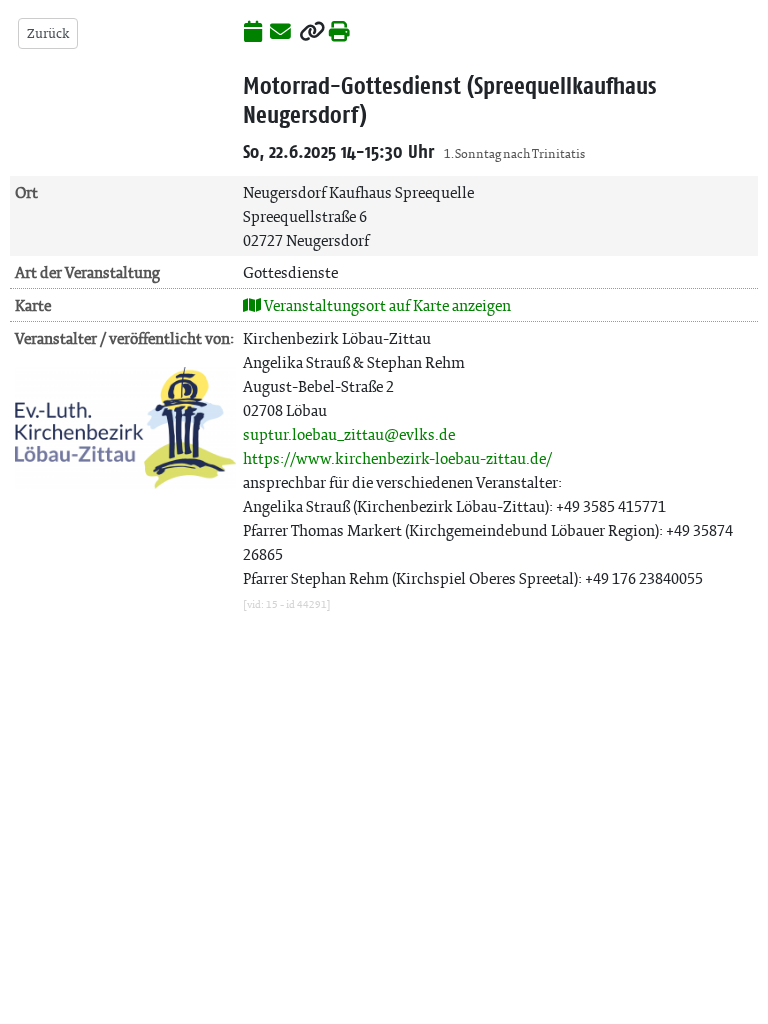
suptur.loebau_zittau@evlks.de (349, 434)
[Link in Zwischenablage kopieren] (312, 33)
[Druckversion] (339, 33)
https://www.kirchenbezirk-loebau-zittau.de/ (397, 458)
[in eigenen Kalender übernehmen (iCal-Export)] (253, 33)
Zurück (48, 33)
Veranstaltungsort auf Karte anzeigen (386, 305)
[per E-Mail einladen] (280, 33)
